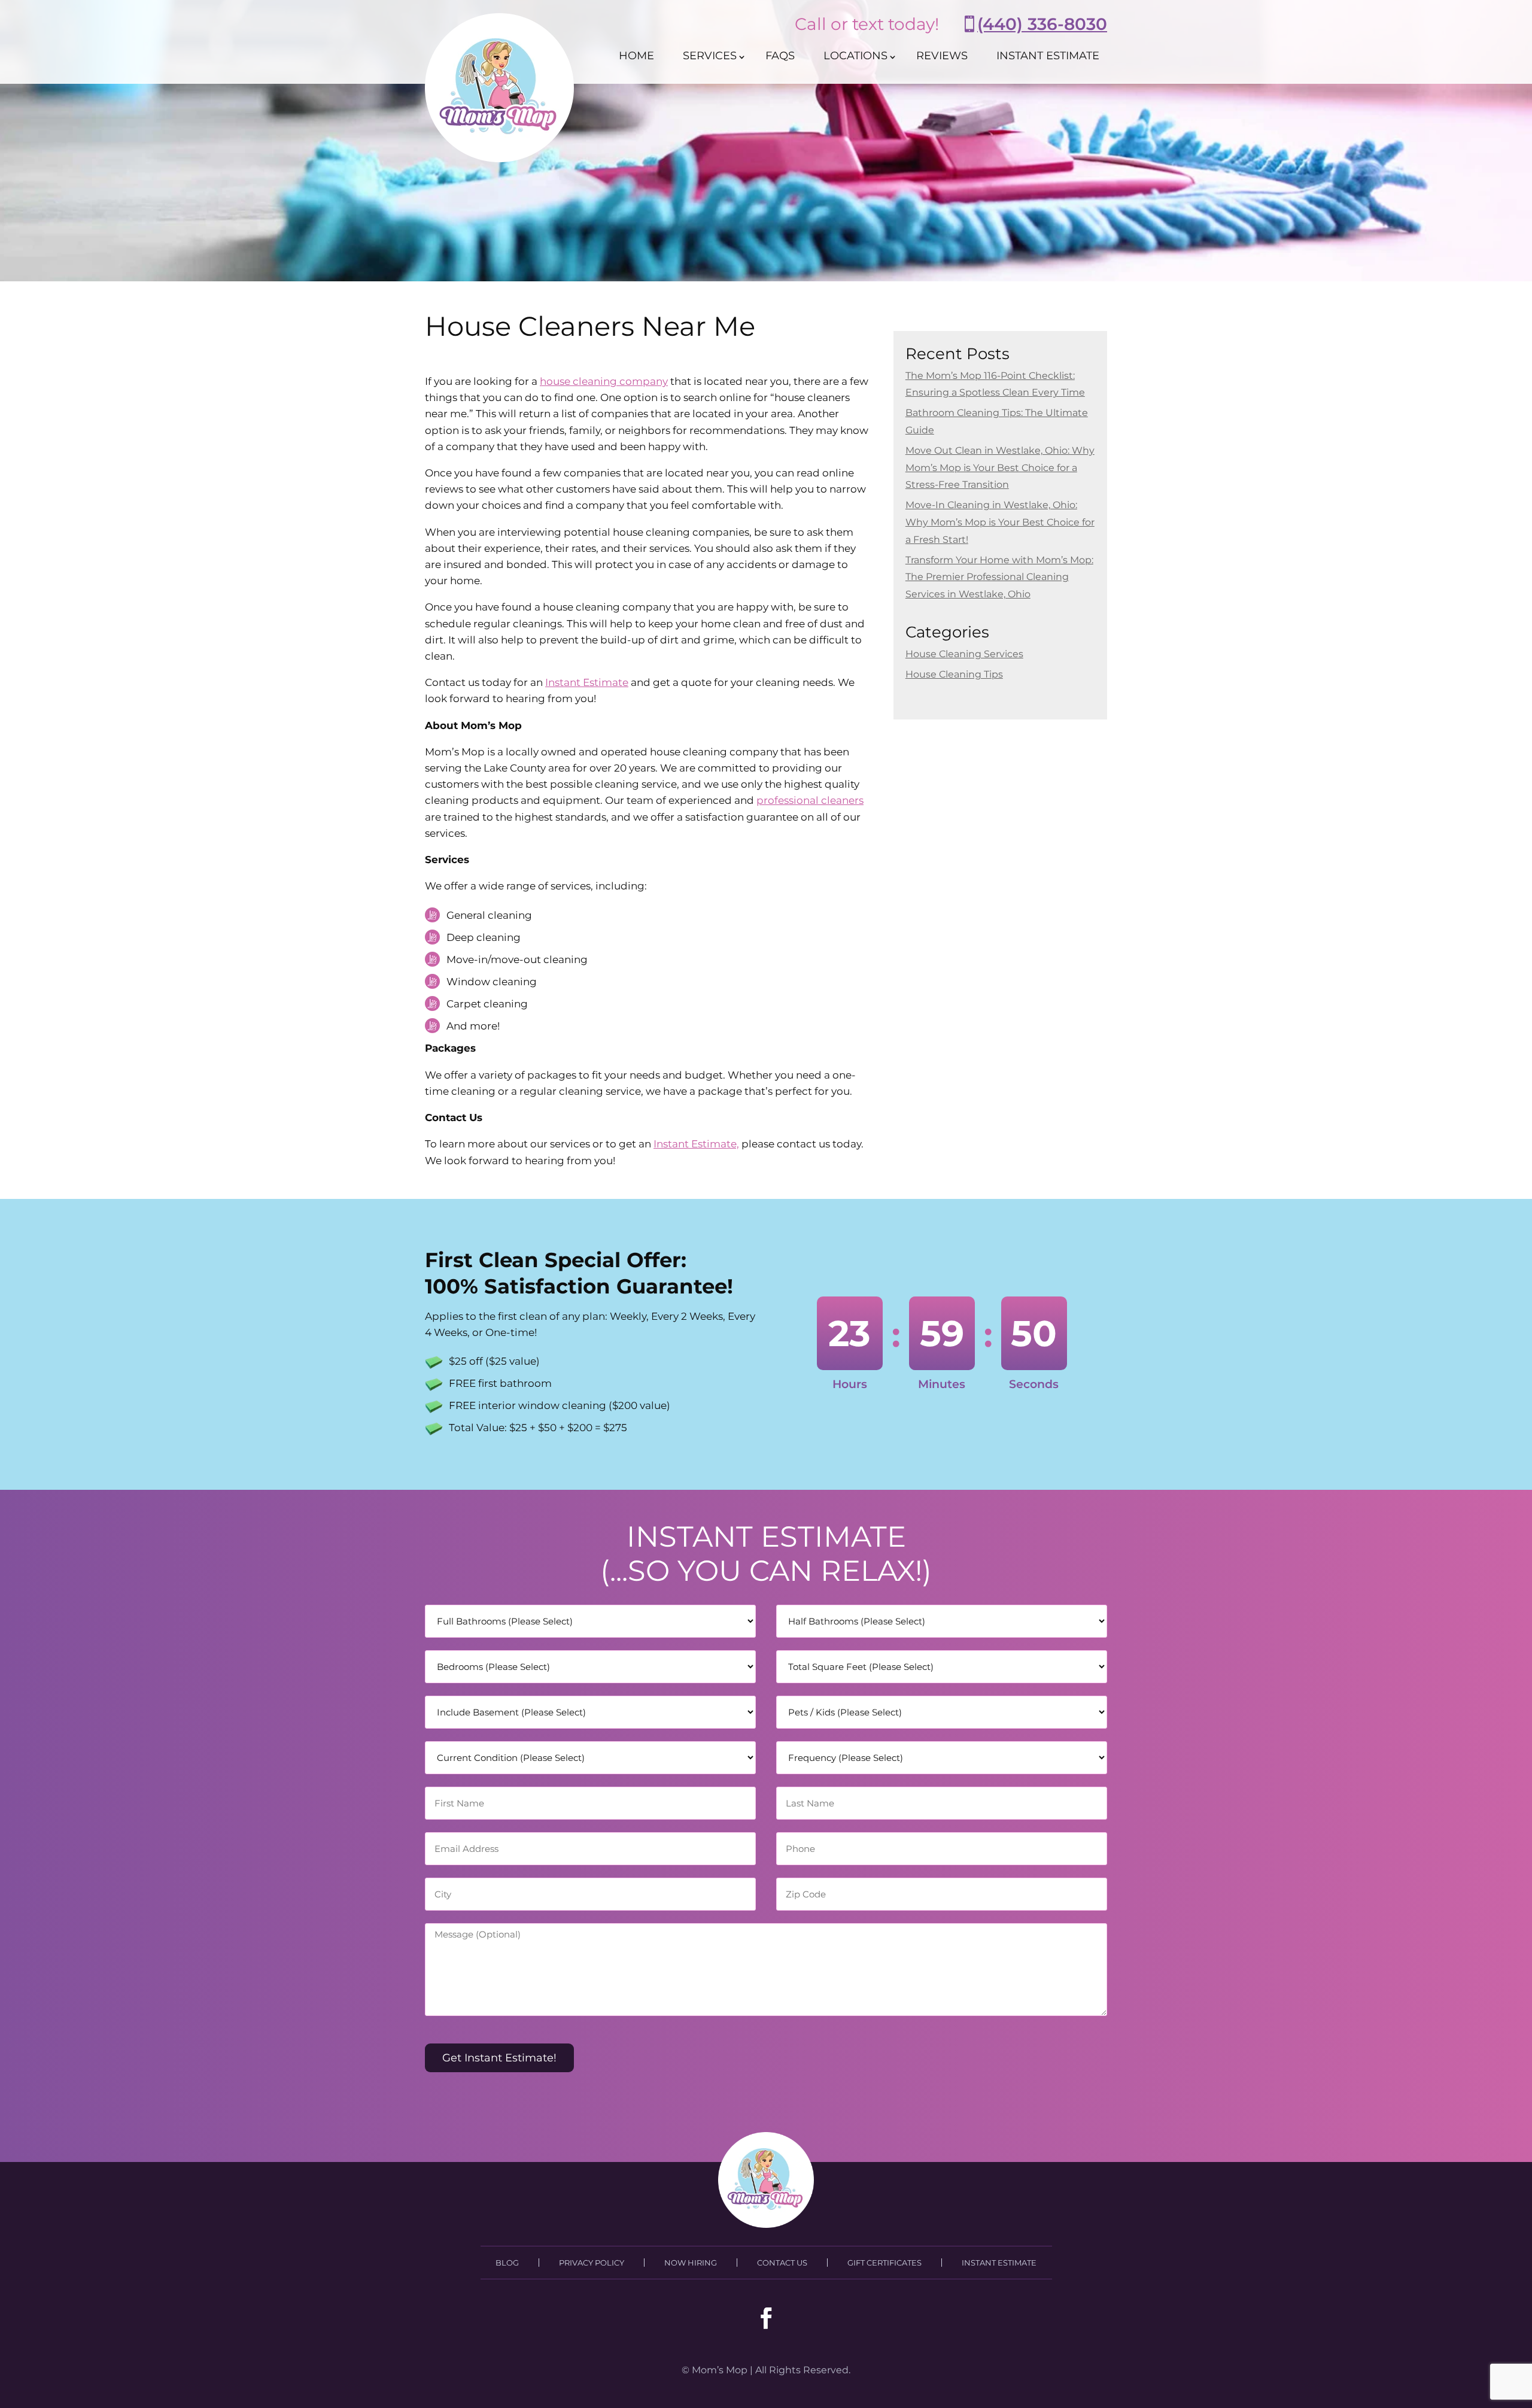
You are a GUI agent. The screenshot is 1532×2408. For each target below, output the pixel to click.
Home (636, 56)
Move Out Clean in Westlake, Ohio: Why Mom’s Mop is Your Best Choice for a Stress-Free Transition (1000, 468)
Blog (507, 2263)
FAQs (780, 56)
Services (710, 56)
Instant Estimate (1048, 56)
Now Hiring (691, 2263)
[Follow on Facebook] (766, 2318)
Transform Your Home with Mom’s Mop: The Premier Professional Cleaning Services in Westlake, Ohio (999, 577)
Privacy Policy (592, 2263)
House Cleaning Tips (954, 674)
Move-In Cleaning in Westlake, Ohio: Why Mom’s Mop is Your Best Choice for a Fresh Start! (1000, 522)
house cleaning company (604, 381)
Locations (855, 56)
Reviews (942, 56)
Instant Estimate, (696, 1144)
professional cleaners (810, 800)
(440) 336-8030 (1042, 24)
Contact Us (782, 2263)
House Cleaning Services (964, 654)
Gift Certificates (884, 2263)
